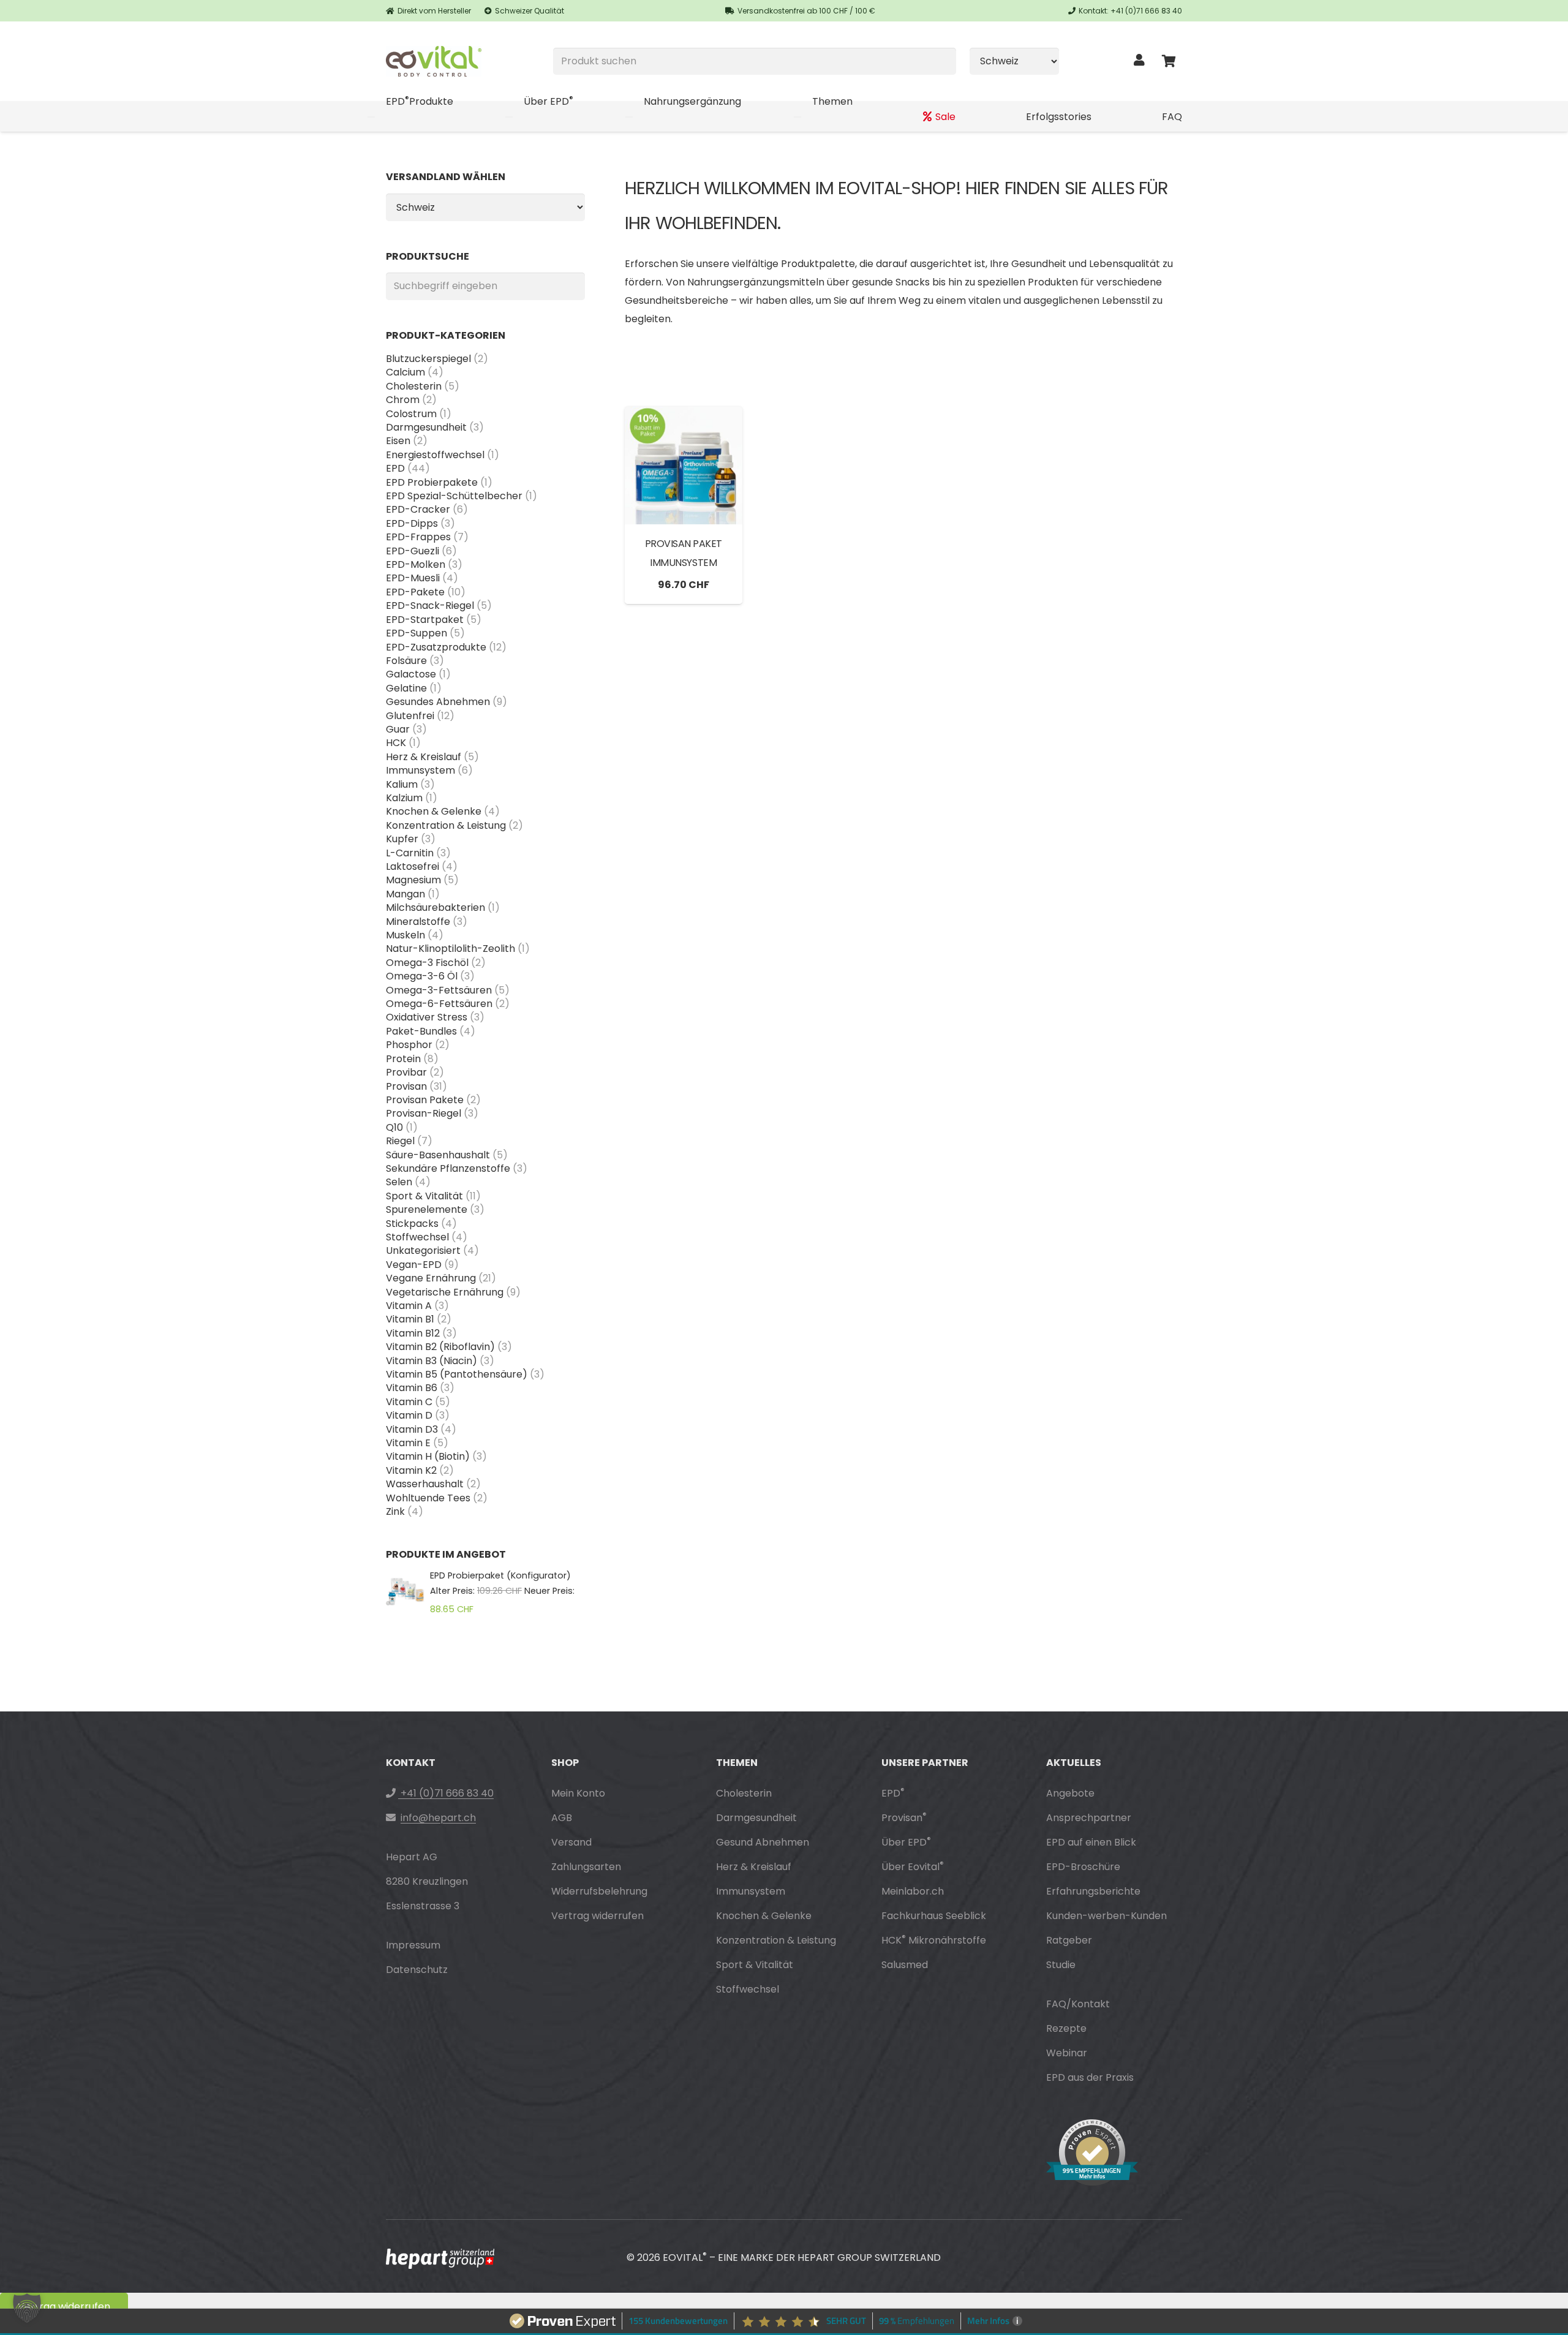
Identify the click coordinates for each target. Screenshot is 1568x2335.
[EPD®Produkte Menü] (371, 117)
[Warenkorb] (1169, 61)
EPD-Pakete (415, 592)
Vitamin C (409, 1402)
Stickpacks (412, 1224)
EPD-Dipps (412, 523)
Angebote (1070, 1793)
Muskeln (405, 935)
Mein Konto (578, 1793)
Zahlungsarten (586, 1867)
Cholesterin (414, 386)
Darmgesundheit (426, 427)
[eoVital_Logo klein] (434, 61)
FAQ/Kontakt (1078, 2004)
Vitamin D (409, 1415)
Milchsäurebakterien (435, 907)
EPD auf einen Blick (1091, 1842)
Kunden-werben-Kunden (1106, 1916)
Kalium (402, 784)
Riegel (400, 1141)
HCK (396, 743)
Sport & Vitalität (424, 1196)
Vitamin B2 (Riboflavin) (440, 1347)
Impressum (413, 1945)
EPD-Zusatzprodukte (436, 647)
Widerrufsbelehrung (599, 1891)
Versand (571, 1842)
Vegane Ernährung (431, 1278)
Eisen (398, 441)
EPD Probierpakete (432, 482)
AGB (562, 1818)
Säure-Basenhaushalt (438, 1155)
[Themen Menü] (797, 117)
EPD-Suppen (417, 633)
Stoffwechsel (417, 1237)
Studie (1061, 1965)
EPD (395, 468)
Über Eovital (913, 1867)
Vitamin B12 (413, 1333)
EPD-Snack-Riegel (430, 605)
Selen (399, 1182)
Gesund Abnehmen (763, 1842)
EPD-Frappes (418, 537)
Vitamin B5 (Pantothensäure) (457, 1374)
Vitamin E (408, 1443)
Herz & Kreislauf (424, 757)
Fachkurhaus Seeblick (934, 1916)
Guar (398, 729)
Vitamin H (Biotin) (428, 1456)
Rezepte (1066, 2028)
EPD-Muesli (413, 578)
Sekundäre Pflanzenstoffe (448, 1168)
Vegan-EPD (414, 1265)
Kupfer (402, 839)
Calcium (405, 372)
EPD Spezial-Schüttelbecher (454, 496)
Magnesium (413, 880)
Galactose (411, 674)
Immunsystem (420, 770)
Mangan (405, 894)
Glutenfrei (410, 716)
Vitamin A (409, 1306)
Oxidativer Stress (427, 1017)
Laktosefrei (413, 866)
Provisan (406, 1086)
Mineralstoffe (418, 922)
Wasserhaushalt (425, 1484)
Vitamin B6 (412, 1388)
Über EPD (906, 1842)
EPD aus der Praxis (1090, 2077)
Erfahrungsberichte (1093, 1891)
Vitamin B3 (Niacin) (432, 1361)
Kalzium (404, 798)
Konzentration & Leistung (446, 825)
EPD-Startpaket (425, 620)
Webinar (1067, 2053)
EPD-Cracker (418, 509)
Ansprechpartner (1089, 1818)
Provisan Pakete (425, 1100)
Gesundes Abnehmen (438, 702)
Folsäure (406, 661)
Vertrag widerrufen (597, 1916)
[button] (27, 2308)
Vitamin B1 (410, 1319)
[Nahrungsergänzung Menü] (629, 117)
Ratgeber (1069, 1940)
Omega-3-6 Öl (422, 976)
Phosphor (409, 1045)
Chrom (403, 400)
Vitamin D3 (412, 1429)
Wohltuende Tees (428, 1498)
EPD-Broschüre (1083, 1867)
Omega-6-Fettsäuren (439, 1004)
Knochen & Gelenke (434, 811)
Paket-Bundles (421, 1031)
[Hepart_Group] (440, 2259)
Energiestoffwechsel (435, 455)
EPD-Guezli (413, 551)
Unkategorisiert (423, 1250)
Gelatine (406, 688)
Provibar (406, 1072)
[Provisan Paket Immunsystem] (684, 466)
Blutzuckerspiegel (428, 359)
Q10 (394, 1127)
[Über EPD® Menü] (509, 117)
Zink (395, 1511)
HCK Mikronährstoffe (934, 1940)
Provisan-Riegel (424, 1113)
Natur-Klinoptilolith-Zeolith (450, 949)
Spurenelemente (427, 1209)
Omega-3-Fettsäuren (439, 990)
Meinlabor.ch (913, 1891)
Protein (403, 1059)
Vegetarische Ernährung (445, 1292)
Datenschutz (417, 1970)
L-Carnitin (410, 853)
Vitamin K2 (411, 1470)
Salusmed (905, 1965)
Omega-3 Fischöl (427, 963)
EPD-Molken (416, 564)
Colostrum (411, 414)
